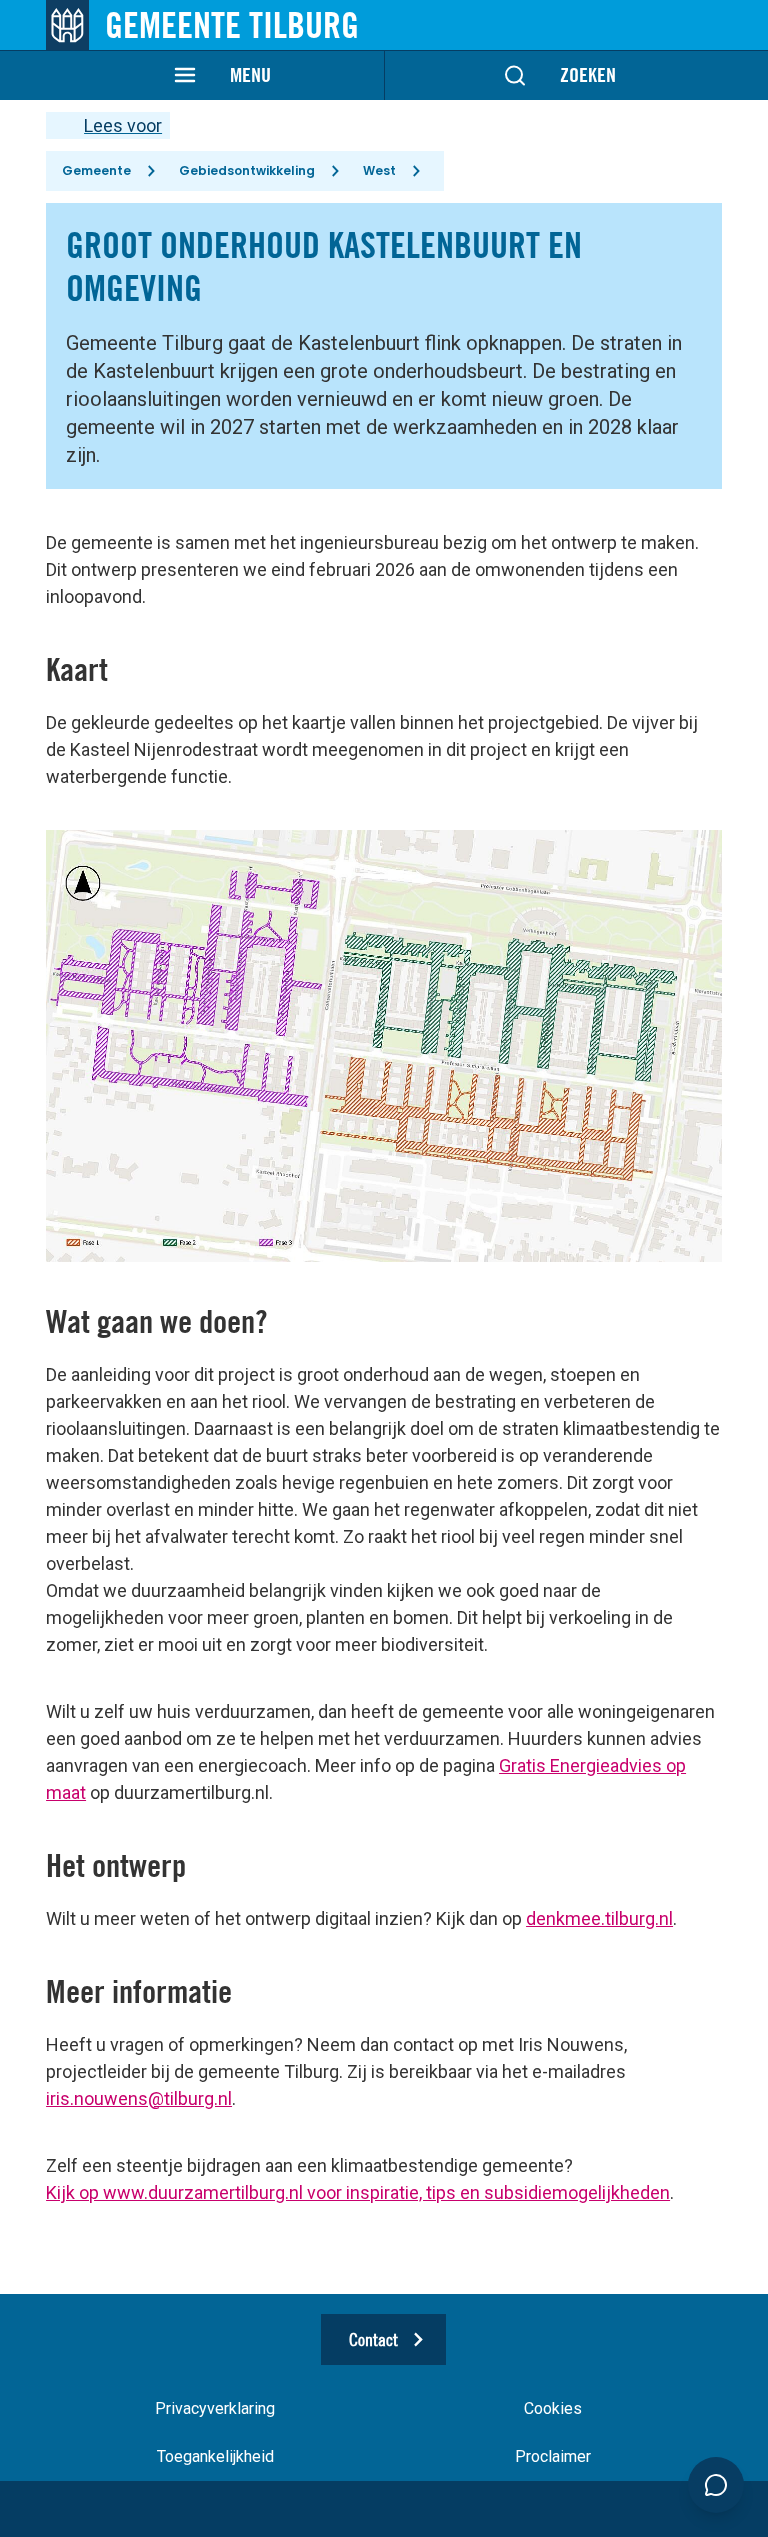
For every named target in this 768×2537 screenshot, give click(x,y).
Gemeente (96, 170)
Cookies (553, 2408)
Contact (373, 2339)
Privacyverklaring (215, 2408)
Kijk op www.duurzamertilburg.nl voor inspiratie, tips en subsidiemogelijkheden (358, 2192)
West (379, 170)
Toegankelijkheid (215, 2456)
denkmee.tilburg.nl (599, 1918)
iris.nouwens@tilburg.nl (139, 2098)
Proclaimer (553, 2456)
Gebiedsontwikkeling (247, 170)
